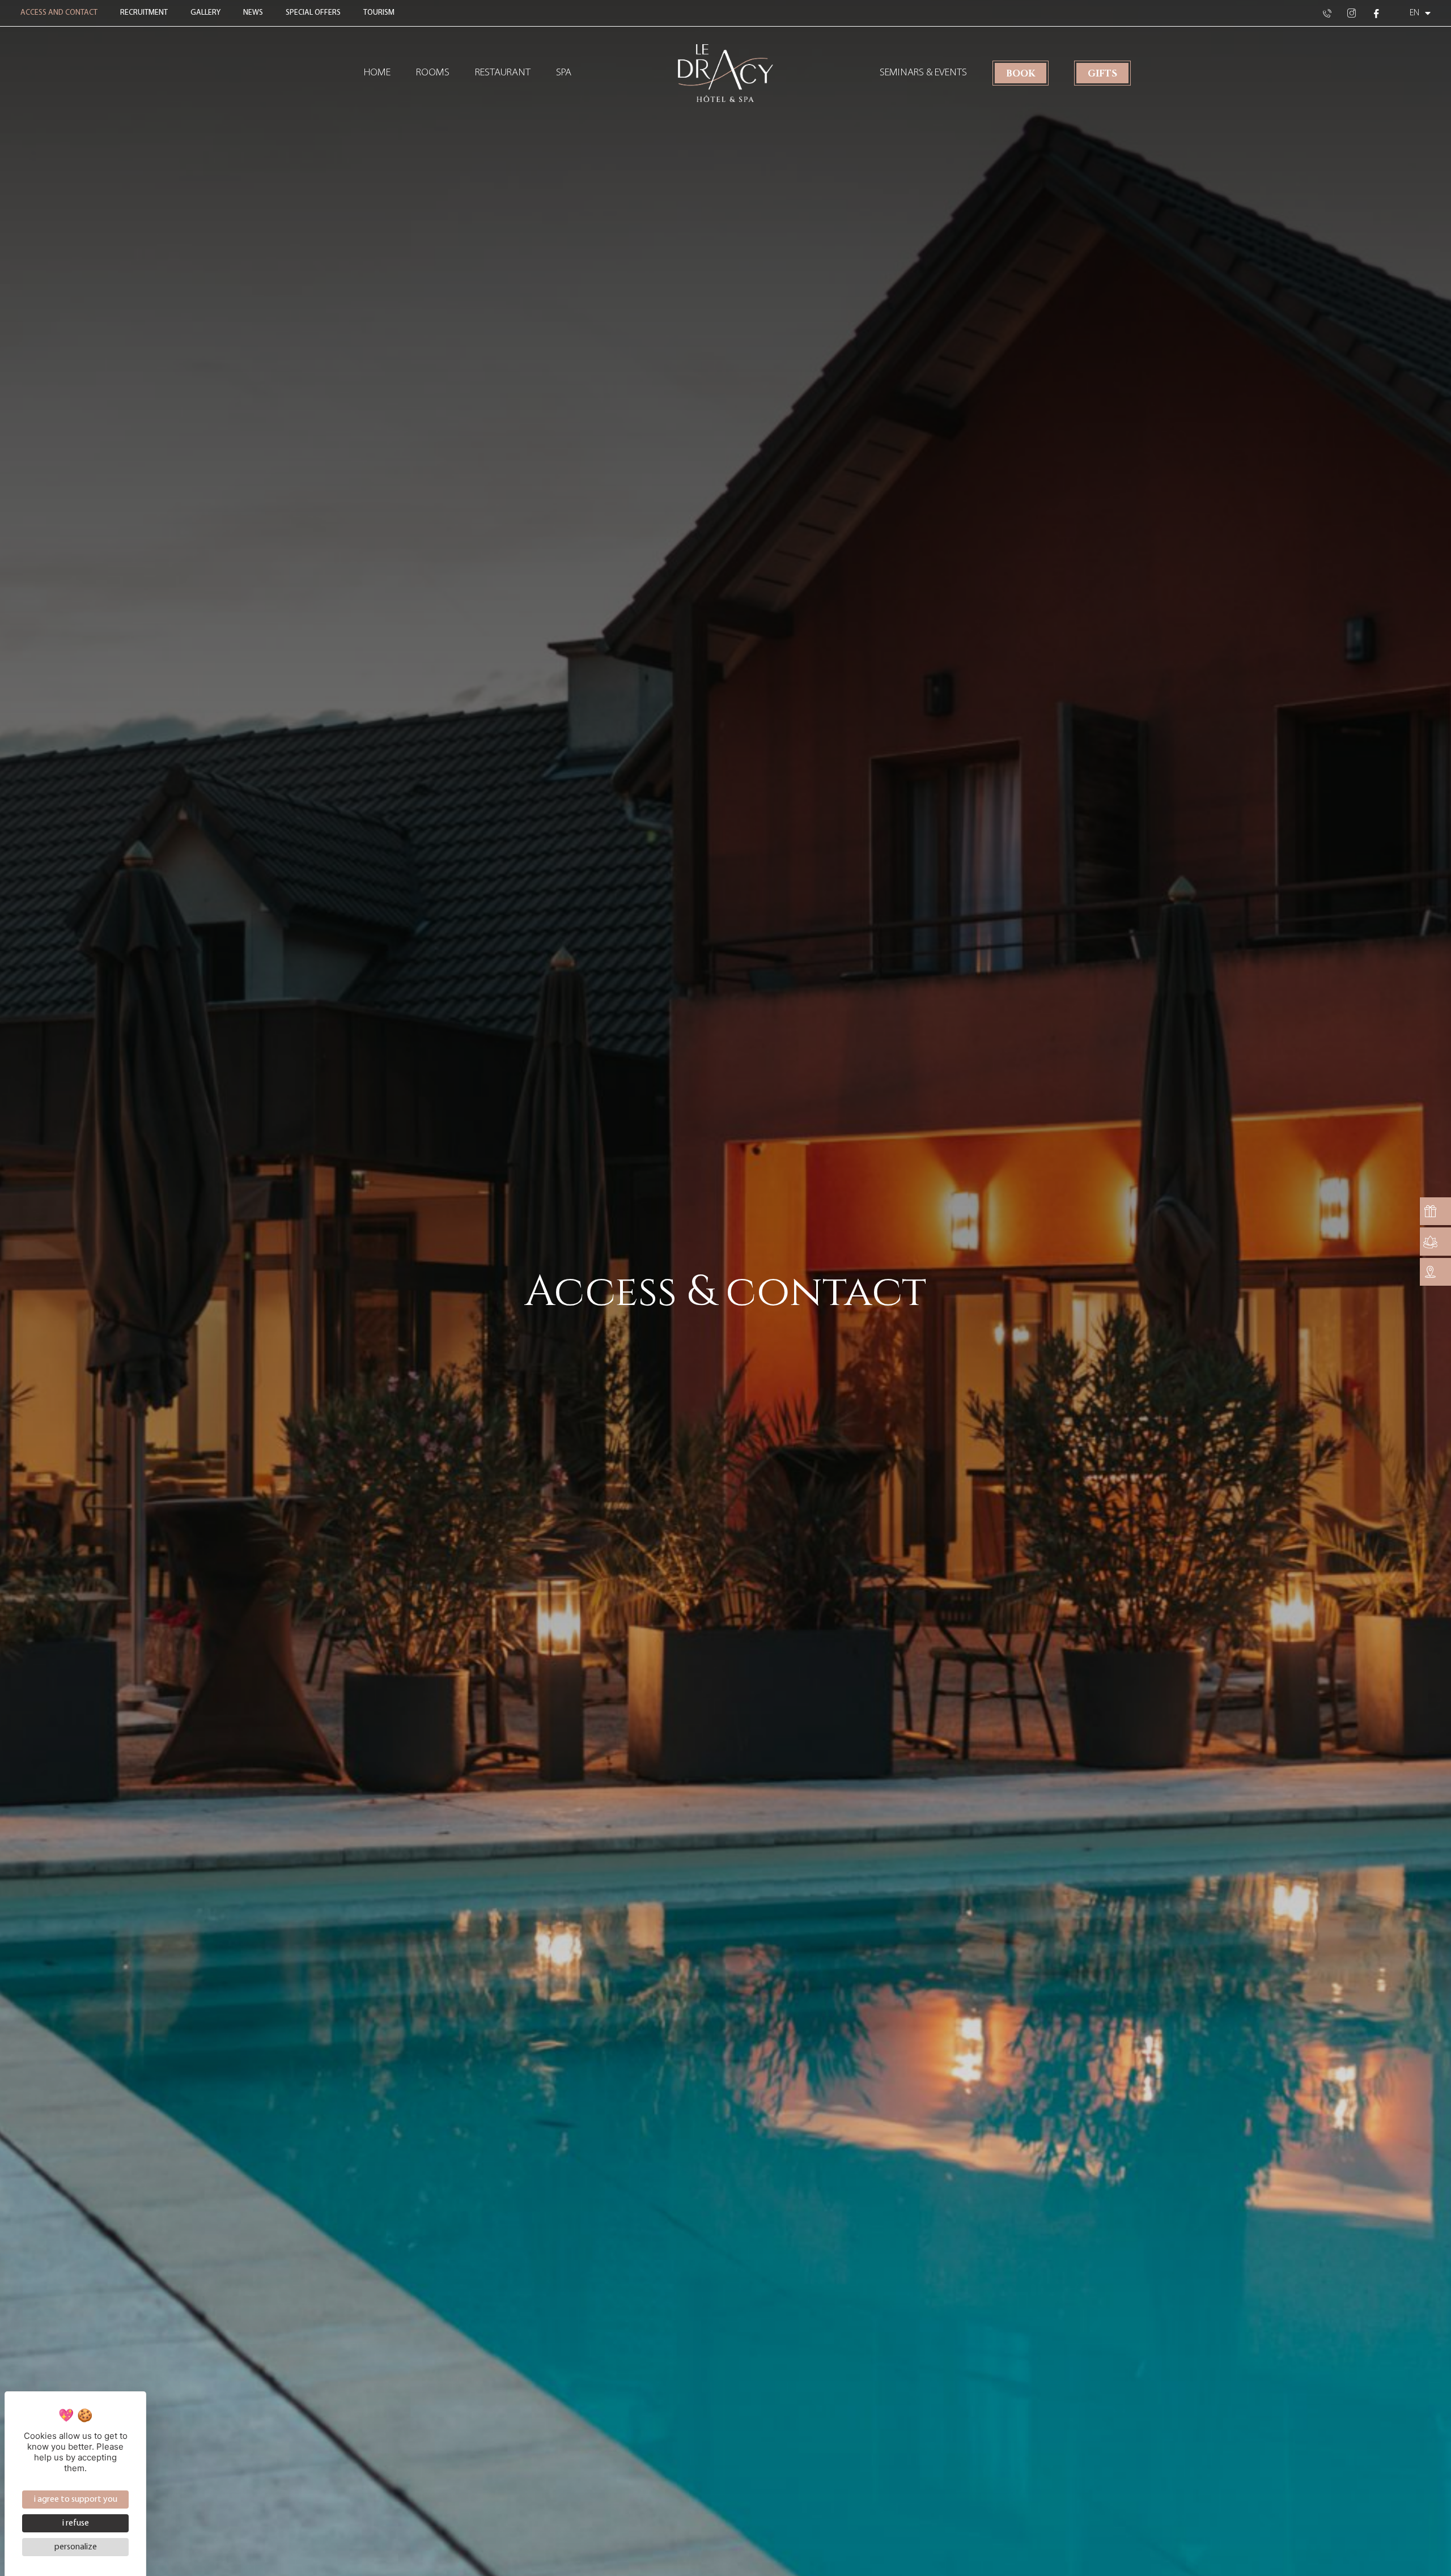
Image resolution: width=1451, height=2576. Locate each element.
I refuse (76, 2523)
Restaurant (503, 73)
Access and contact (59, 13)
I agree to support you (76, 2500)
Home (377, 73)
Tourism (379, 13)
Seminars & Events (923, 73)
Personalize (76, 2547)
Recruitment (144, 13)
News (253, 13)
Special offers (313, 13)
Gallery (205, 13)
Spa (564, 73)
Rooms (433, 73)
